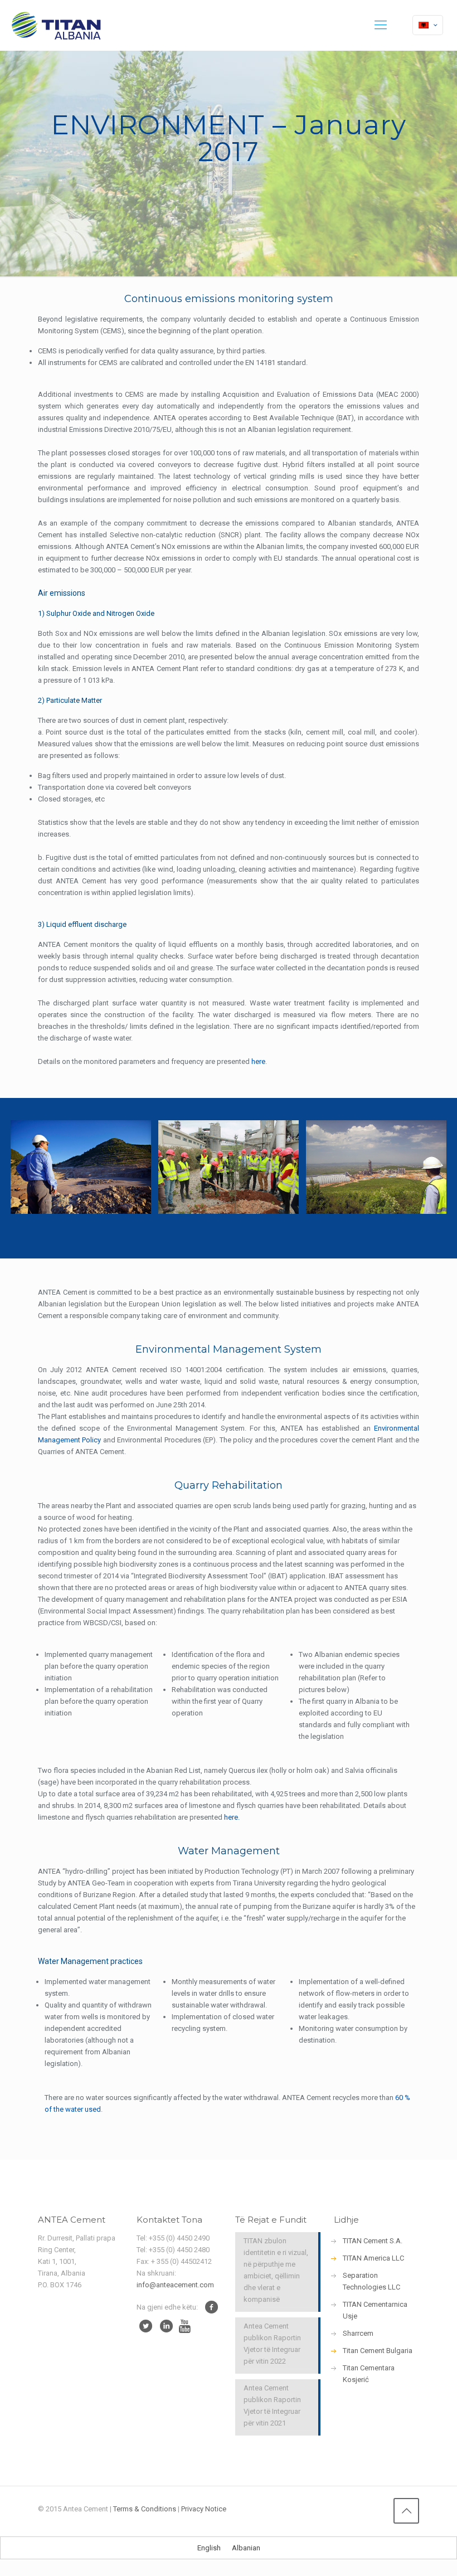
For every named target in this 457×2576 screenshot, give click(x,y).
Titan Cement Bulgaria (378, 2351)
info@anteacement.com (175, 2285)
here (258, 1061)
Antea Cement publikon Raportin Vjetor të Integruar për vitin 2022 (272, 2344)
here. (232, 1817)
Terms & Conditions (145, 2509)
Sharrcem (358, 2333)
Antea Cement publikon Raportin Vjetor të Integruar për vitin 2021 (272, 2405)
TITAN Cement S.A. (373, 2241)
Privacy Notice (204, 2509)
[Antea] (56, 25)
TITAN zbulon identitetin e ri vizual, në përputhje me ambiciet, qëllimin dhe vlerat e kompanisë (276, 2270)
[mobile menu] (381, 25)
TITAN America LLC (373, 2258)
